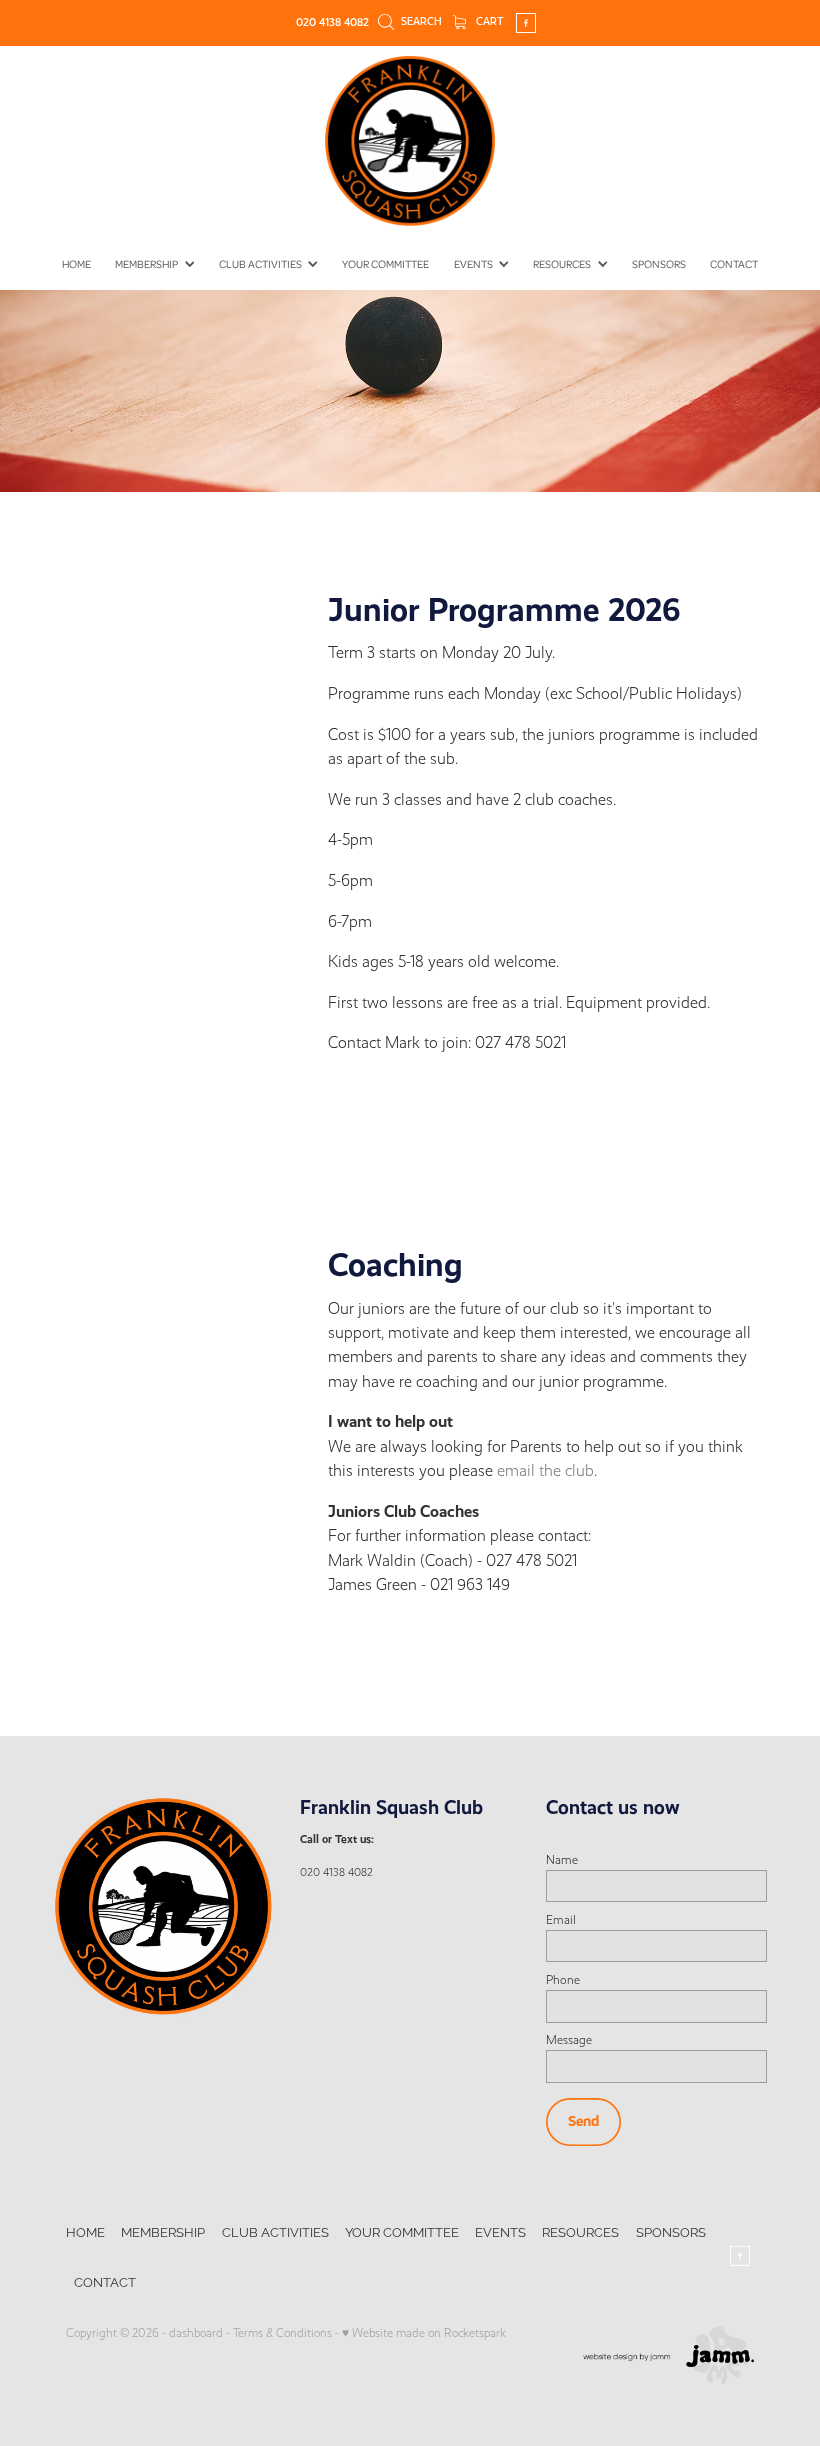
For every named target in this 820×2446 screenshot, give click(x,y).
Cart (488, 21)
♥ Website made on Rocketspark (424, 2333)
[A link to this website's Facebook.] (526, 23)
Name (562, 1860)
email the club (545, 1470)
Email (561, 1920)
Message (569, 2040)
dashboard (196, 2333)
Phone (563, 1980)
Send (583, 2121)
